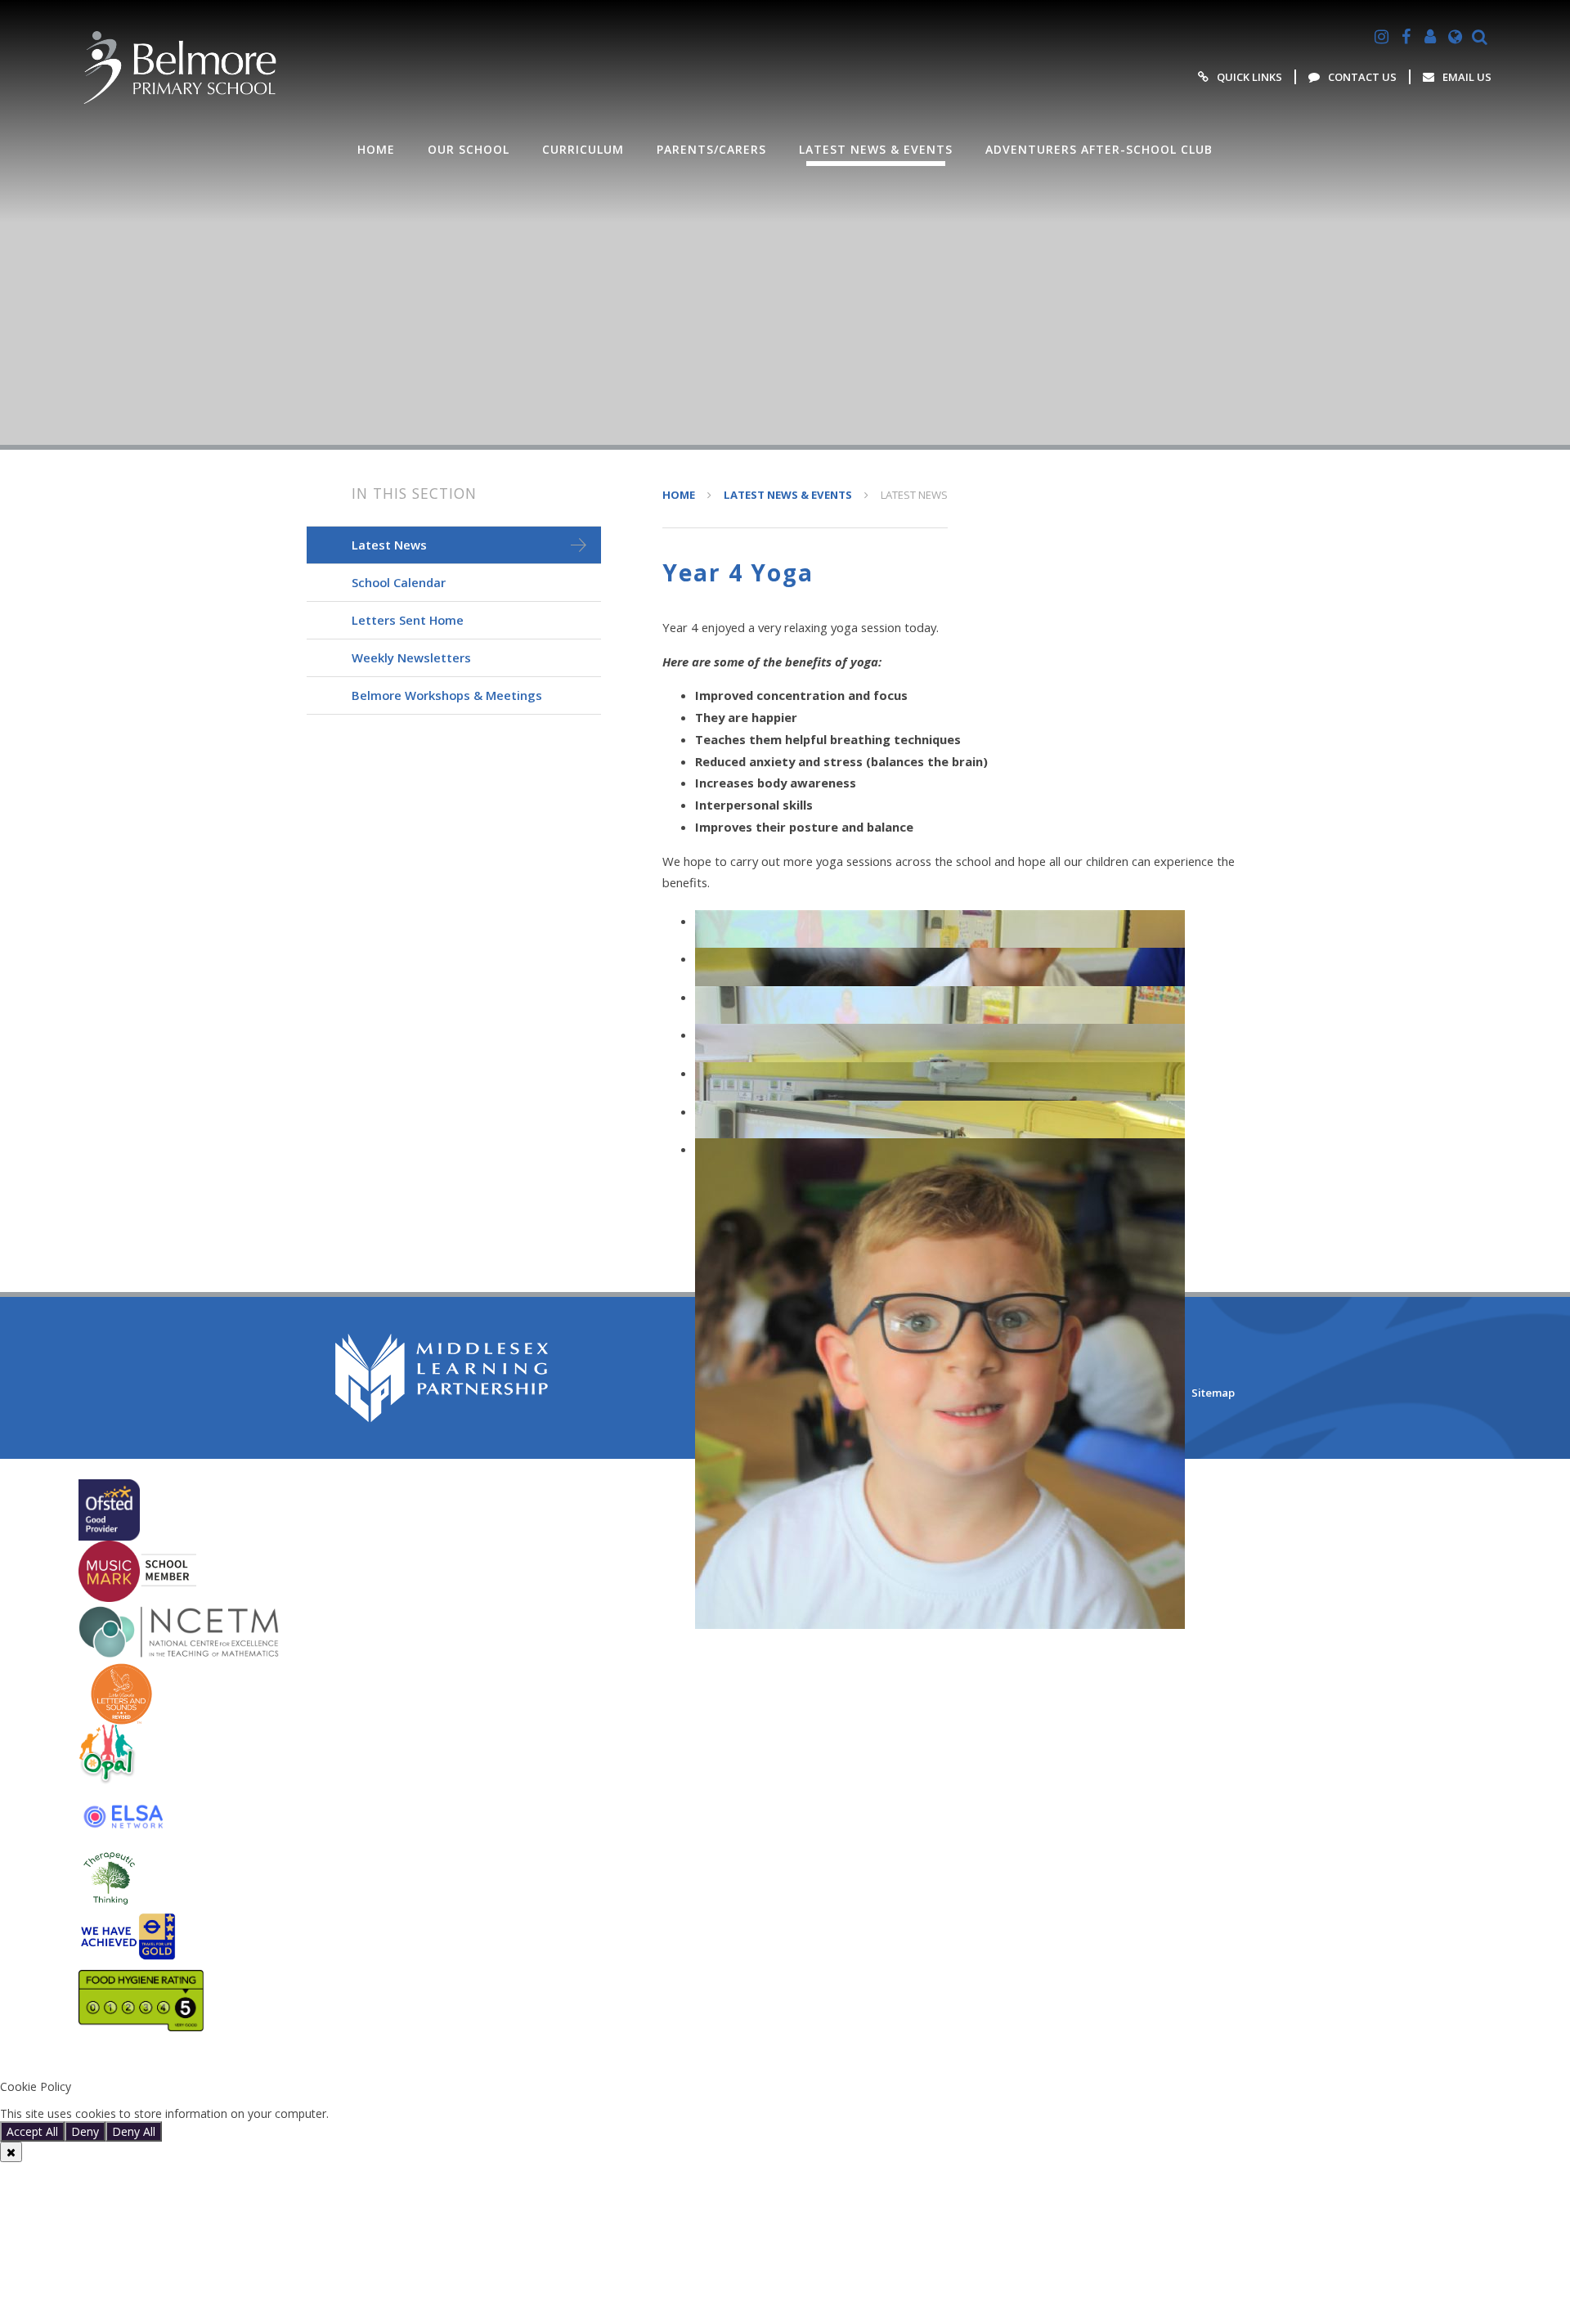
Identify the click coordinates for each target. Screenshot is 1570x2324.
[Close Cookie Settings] (11, 2152)
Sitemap (1213, 1393)
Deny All (134, 2131)
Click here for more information (415, 2113)
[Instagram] (1381, 37)
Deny (85, 2131)
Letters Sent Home (408, 620)
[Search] (1479, 37)
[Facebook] (1406, 37)
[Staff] (1430, 37)
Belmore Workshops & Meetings (447, 695)
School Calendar (399, 582)
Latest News (914, 495)
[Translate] (1455, 37)
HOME (679, 495)
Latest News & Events (788, 495)
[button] (785, 2059)
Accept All (32, 2131)
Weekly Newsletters (411, 657)
